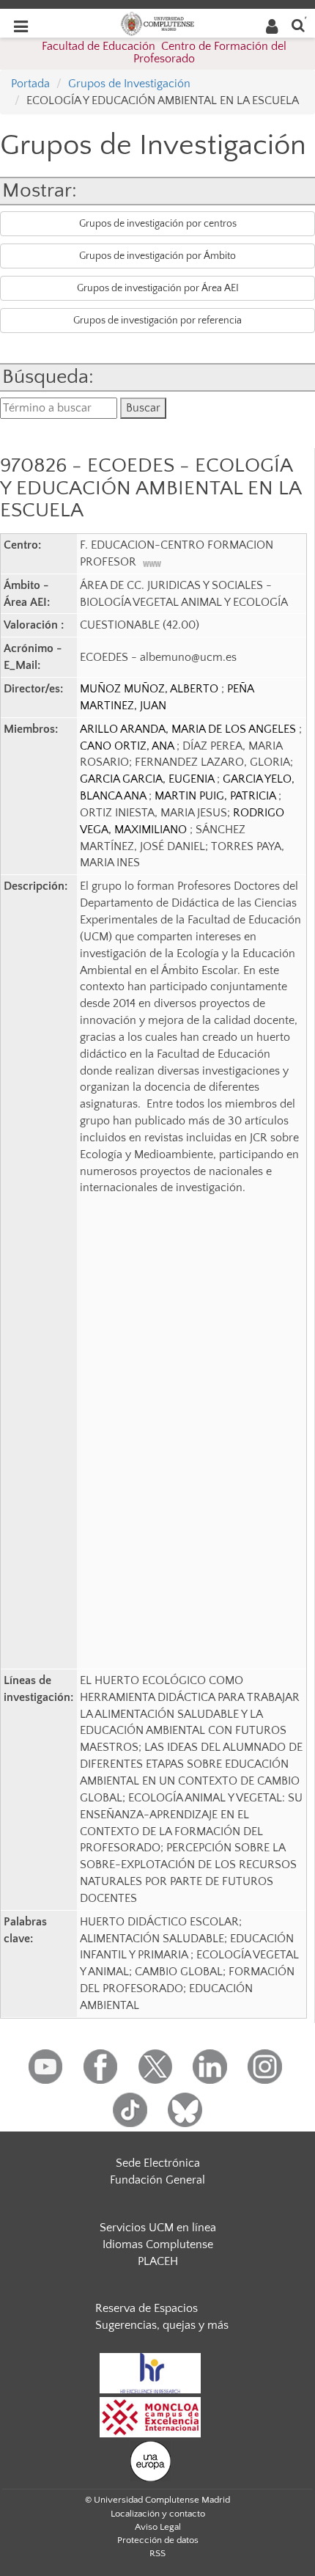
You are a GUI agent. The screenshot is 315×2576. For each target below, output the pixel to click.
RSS (157, 2553)
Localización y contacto (158, 2514)
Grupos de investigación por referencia (157, 321)
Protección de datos (158, 2540)
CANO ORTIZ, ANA (128, 746)
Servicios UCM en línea (158, 2228)
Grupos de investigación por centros (158, 224)
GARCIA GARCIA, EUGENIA (148, 779)
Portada (30, 84)
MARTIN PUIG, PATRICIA (216, 796)
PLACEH (158, 2261)
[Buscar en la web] (298, 25)
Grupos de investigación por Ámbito (157, 256)
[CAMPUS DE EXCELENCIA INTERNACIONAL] (150, 2416)
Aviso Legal (158, 2527)
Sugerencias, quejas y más (162, 2325)
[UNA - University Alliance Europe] (151, 2460)
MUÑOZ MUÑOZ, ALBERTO (151, 689)
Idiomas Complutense (158, 2244)
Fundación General (157, 2180)
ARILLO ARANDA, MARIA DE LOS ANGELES (189, 729)
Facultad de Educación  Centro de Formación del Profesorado (164, 53)
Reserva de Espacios (147, 2308)
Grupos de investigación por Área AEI (158, 288)
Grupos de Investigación (129, 84)
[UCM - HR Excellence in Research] (150, 2372)
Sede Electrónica (158, 2163)
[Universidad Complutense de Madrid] (157, 23)
